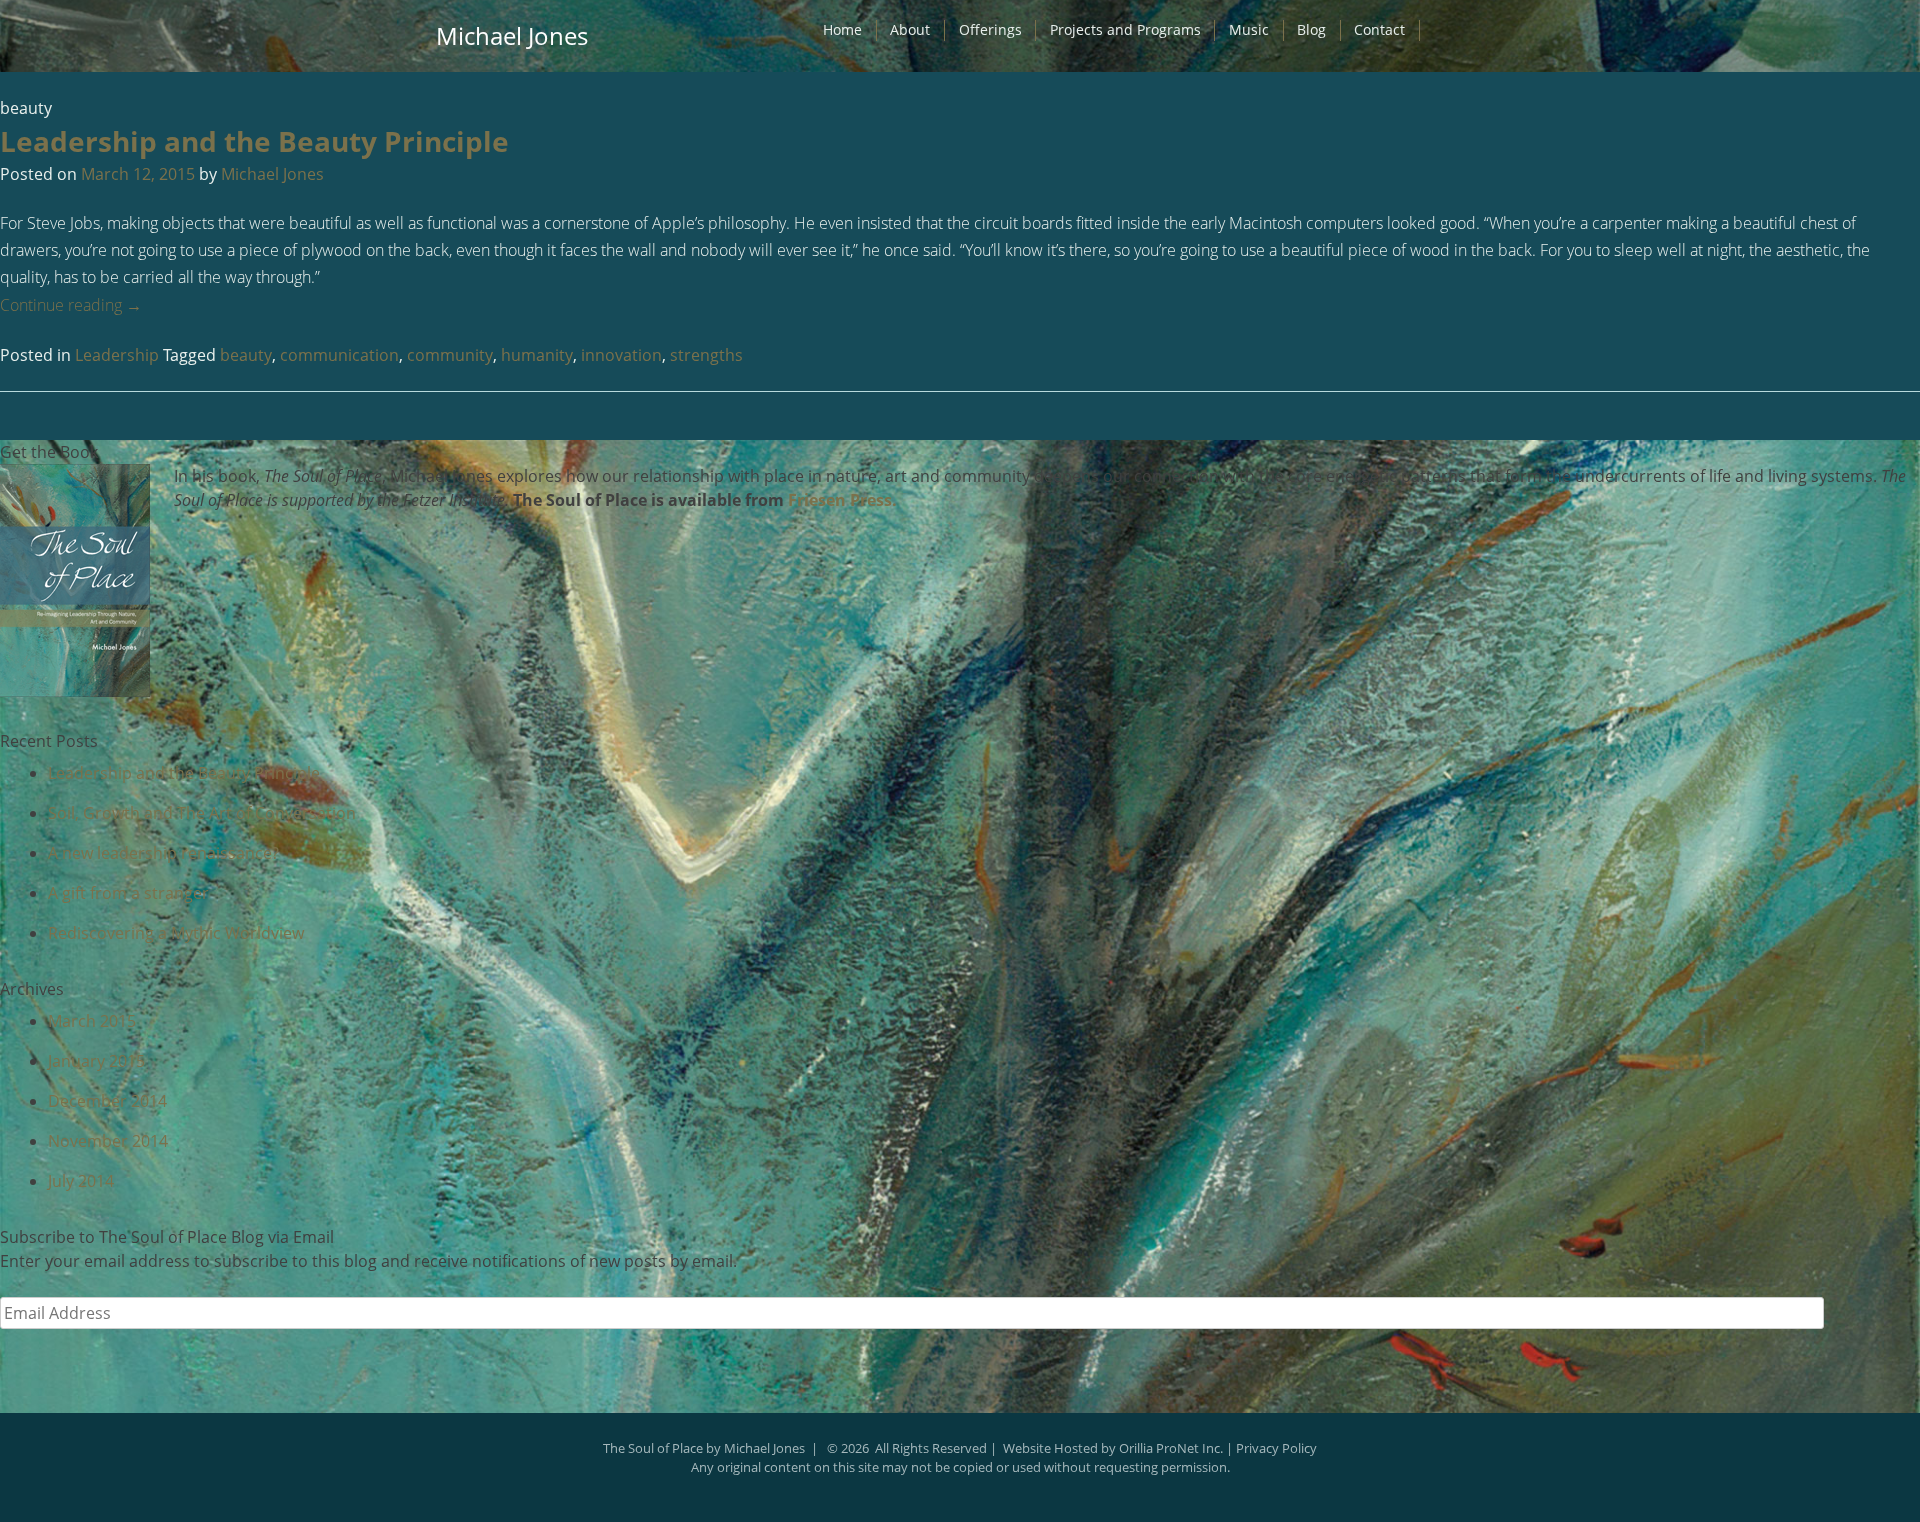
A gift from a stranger (128, 893)
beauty (246, 355)
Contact (1379, 29)
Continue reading (71, 305)
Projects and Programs (1125, 29)
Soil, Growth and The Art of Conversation (202, 813)
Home (842, 29)
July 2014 (81, 1181)
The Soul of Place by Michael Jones (704, 1448)
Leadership (117, 355)
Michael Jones (512, 35)
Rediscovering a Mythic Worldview (176, 933)
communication (339, 355)
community (450, 355)
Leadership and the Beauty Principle (254, 141)
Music (1249, 29)
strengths (706, 355)
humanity (537, 355)
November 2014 (108, 1141)
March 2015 (92, 1021)
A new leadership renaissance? (163, 853)
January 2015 (96, 1061)
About (910, 29)
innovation (621, 355)
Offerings (990, 29)
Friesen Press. (842, 500)
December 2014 (107, 1101)
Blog (1311, 29)
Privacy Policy (1276, 1448)
